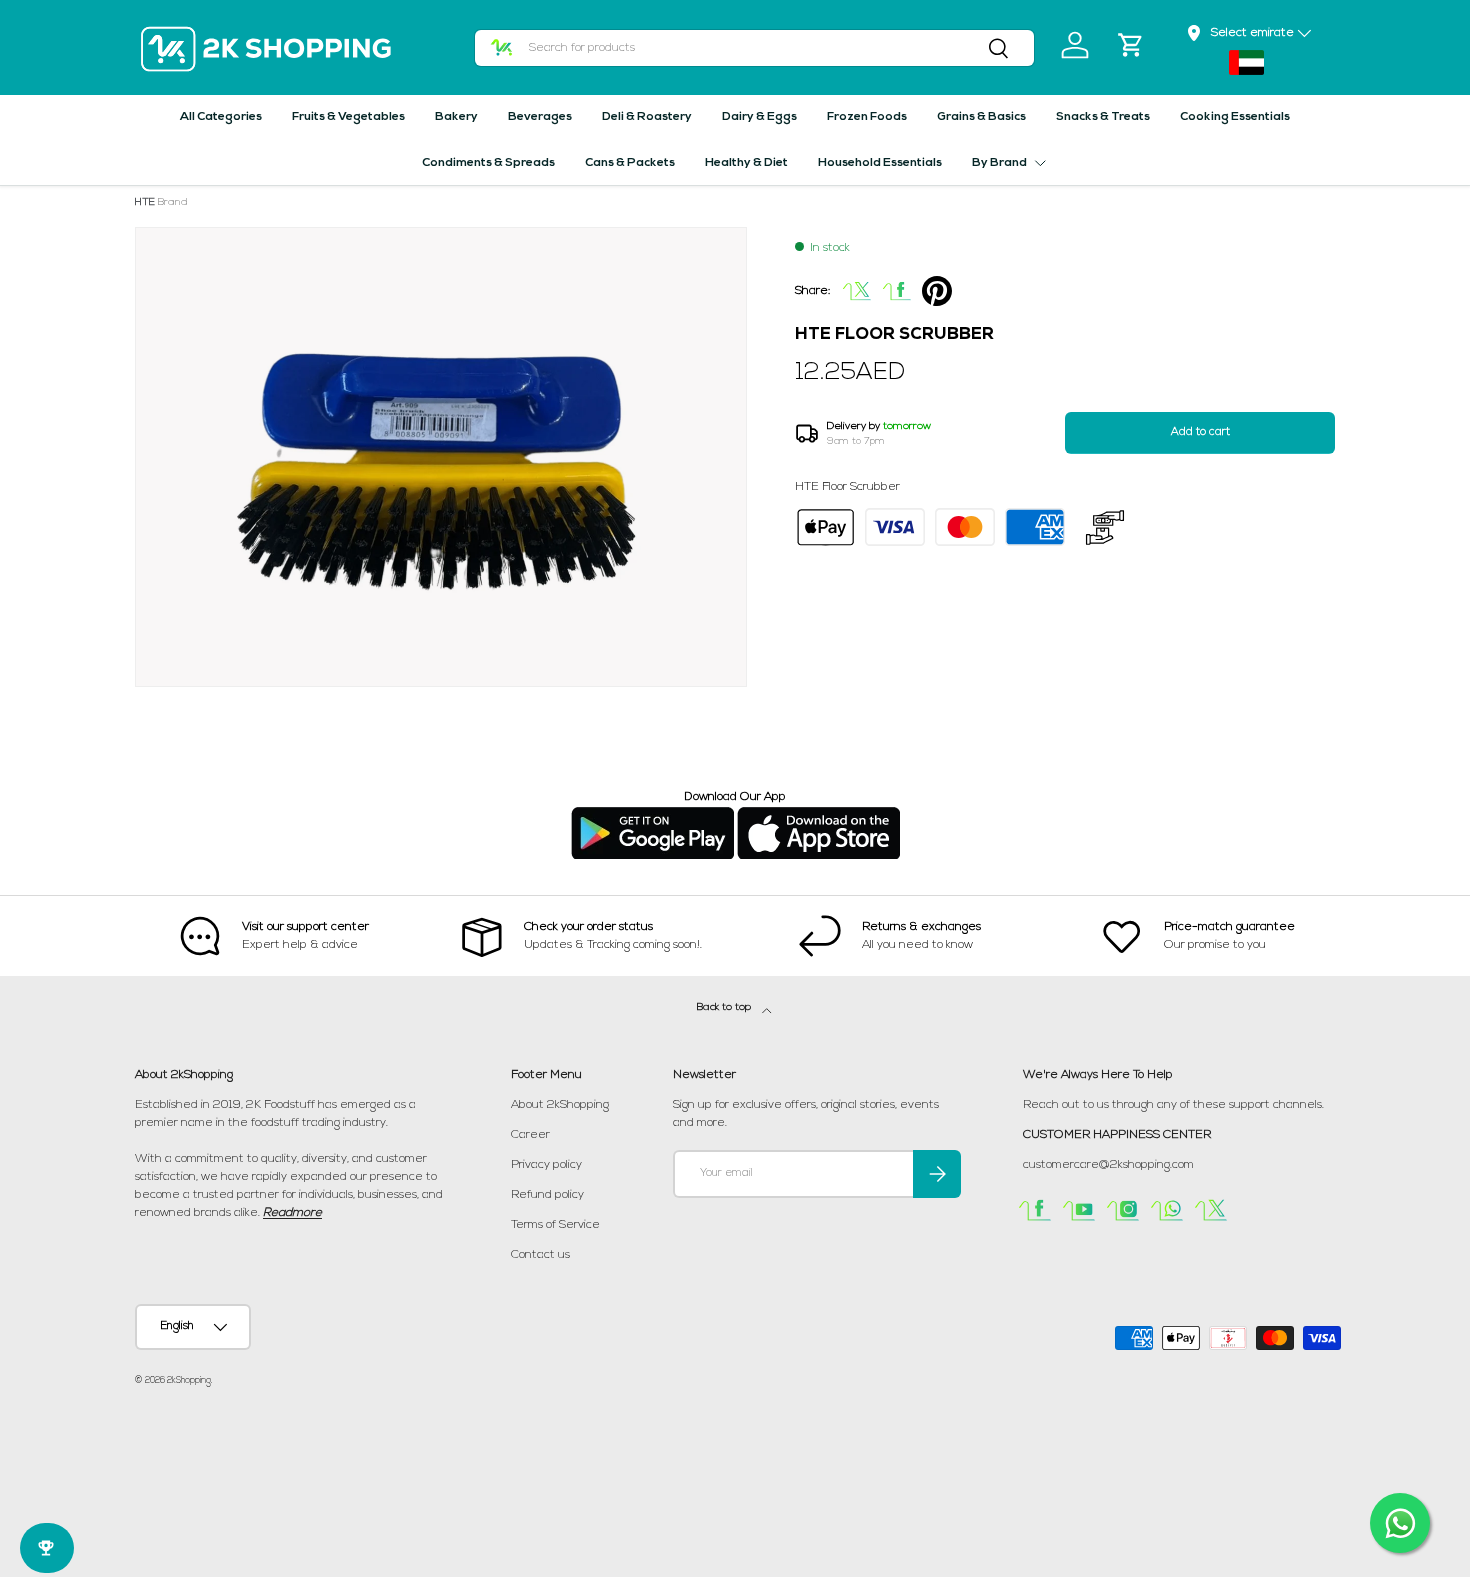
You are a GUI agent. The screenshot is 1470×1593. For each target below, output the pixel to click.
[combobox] (755, 48)
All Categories (221, 117)
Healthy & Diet (746, 163)
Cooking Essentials (1235, 117)
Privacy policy (546, 1165)
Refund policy (547, 1195)
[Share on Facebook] (897, 291)
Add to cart (1200, 432)
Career (530, 1135)
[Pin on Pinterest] (937, 291)
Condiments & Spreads (488, 163)
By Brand (999, 163)
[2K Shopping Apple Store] (818, 815)
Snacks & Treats (1103, 117)
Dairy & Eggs (759, 117)
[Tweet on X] (857, 291)
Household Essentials (880, 163)
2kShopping (189, 1380)
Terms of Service (555, 1225)
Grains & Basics (981, 117)
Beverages (540, 117)
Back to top (725, 1007)
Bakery (456, 117)
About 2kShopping (560, 1105)
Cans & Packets (630, 163)
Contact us (540, 1255)
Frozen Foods (867, 117)
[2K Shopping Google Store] (652, 815)
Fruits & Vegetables (348, 117)
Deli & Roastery (647, 117)
